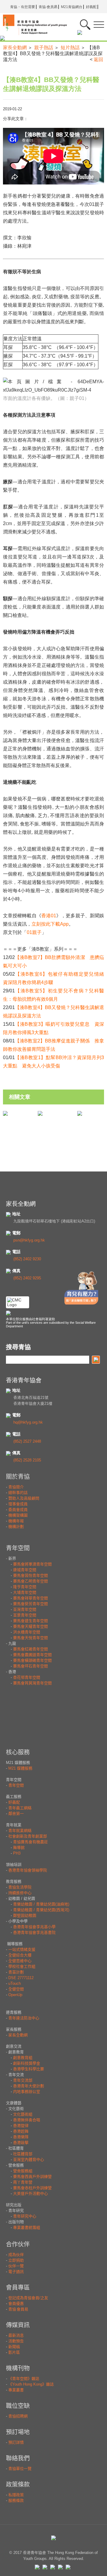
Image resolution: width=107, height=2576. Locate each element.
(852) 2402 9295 (27, 1278)
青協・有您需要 (23, 7)
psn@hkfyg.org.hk (29, 1240)
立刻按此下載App (50, 924)
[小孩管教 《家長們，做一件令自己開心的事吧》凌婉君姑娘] (40, 1113)
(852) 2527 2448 (27, 1441)
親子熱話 (44, 48)
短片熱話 (70, 48)
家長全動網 (15, 48)
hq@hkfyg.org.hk (28, 1422)
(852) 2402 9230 (27, 1259)
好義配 (91, 7)
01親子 (34, 932)
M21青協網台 (72, 7)
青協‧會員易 (48, 7)
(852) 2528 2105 (27, 1460)
